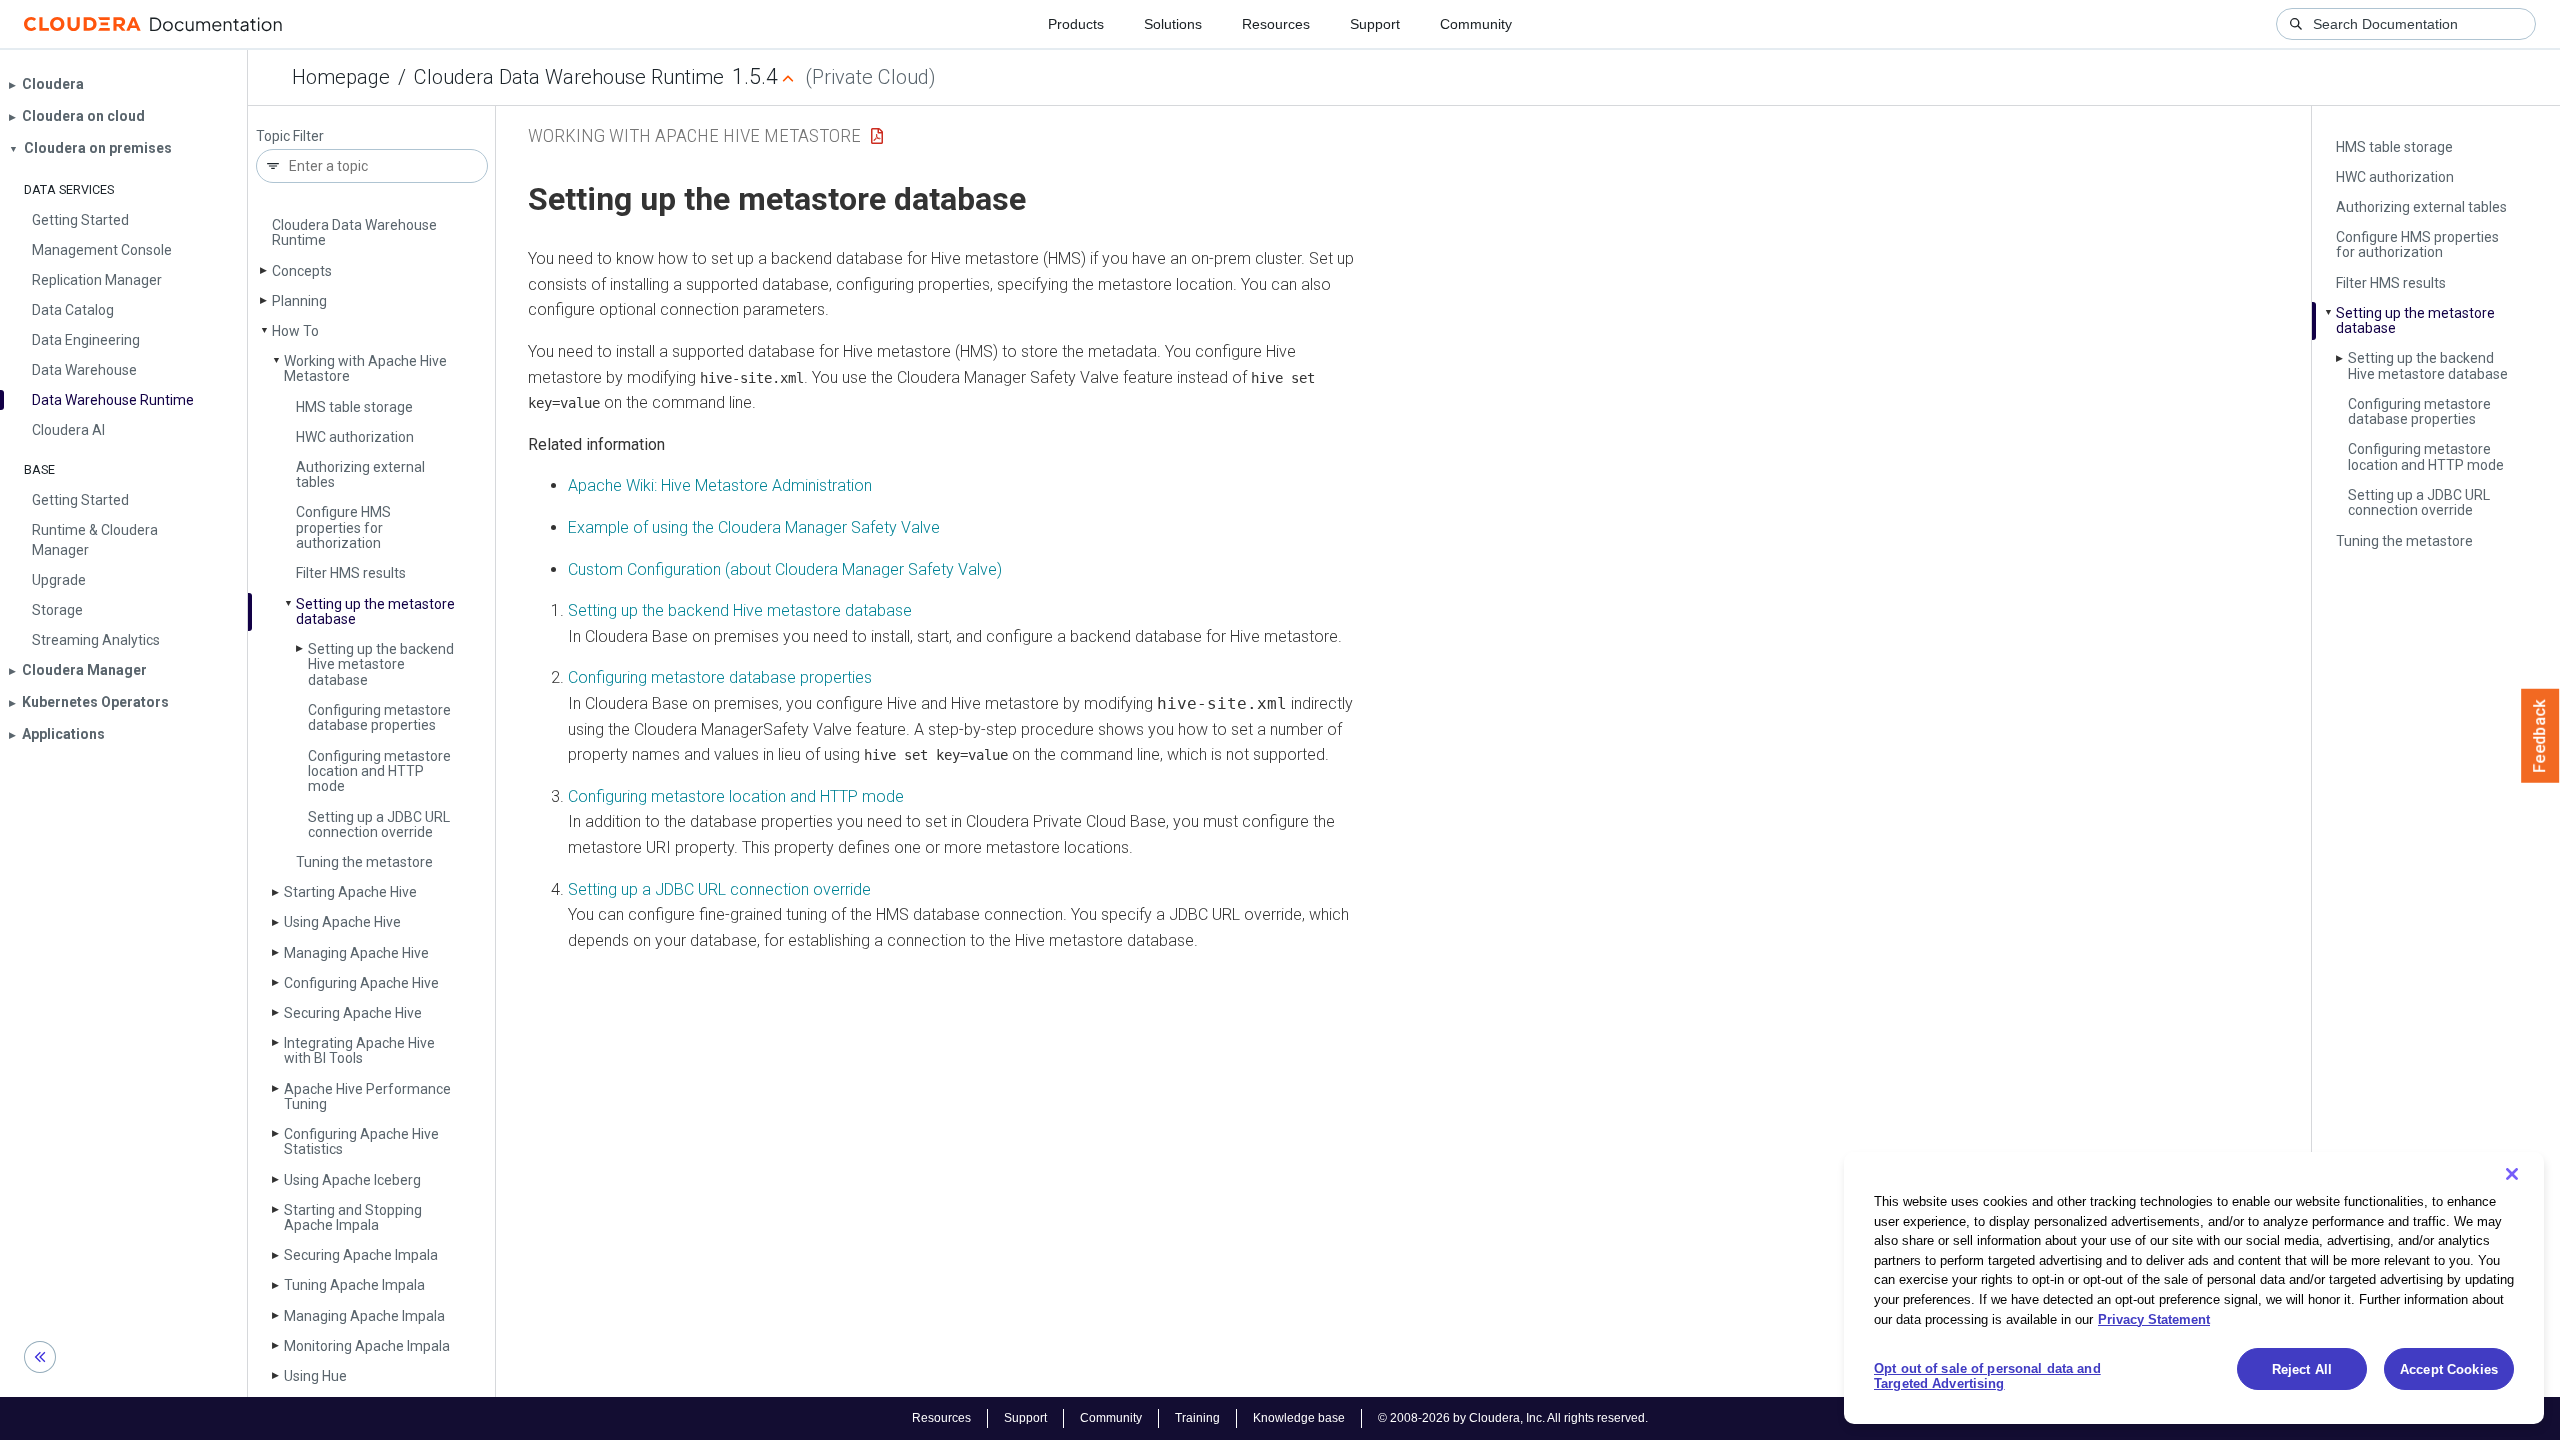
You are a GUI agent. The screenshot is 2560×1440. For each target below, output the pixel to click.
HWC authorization (355, 437)
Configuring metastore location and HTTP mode (379, 771)
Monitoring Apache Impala (367, 1346)
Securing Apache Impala (361, 1255)
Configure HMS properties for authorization (343, 527)
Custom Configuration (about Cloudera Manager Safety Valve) (785, 569)
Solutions (1173, 24)
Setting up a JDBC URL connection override (379, 824)
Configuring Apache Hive (361, 983)
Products (1076, 24)
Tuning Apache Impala (354, 1285)
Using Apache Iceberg (352, 1180)
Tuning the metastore (364, 862)
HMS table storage (354, 407)
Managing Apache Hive (356, 953)
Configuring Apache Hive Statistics (361, 1141)
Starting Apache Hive (350, 892)
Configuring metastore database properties (379, 717)
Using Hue (315, 1376)
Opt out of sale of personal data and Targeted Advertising (1987, 1376)
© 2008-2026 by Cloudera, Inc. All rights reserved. (1513, 1418)
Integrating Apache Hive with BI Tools (359, 1050)
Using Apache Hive (342, 922)
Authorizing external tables (360, 474)
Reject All (2302, 1369)
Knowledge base (1299, 1418)
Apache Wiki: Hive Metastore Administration (720, 485)
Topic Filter (290, 136)
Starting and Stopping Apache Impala (353, 1217)
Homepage (341, 77)
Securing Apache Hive (353, 1013)
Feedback (2540, 736)
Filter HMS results (351, 573)
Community (1476, 24)
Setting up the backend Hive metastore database (381, 664)
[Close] (2512, 1174)
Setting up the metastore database (375, 611)
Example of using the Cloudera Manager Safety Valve (754, 527)
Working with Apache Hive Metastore (365, 368)
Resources (1276, 24)
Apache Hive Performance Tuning (367, 1096)
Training (1197, 1418)
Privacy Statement (2154, 1318)
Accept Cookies (2449, 1369)
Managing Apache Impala (364, 1316)
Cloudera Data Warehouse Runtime (569, 77)
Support (1375, 24)
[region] (2194, 1288)
